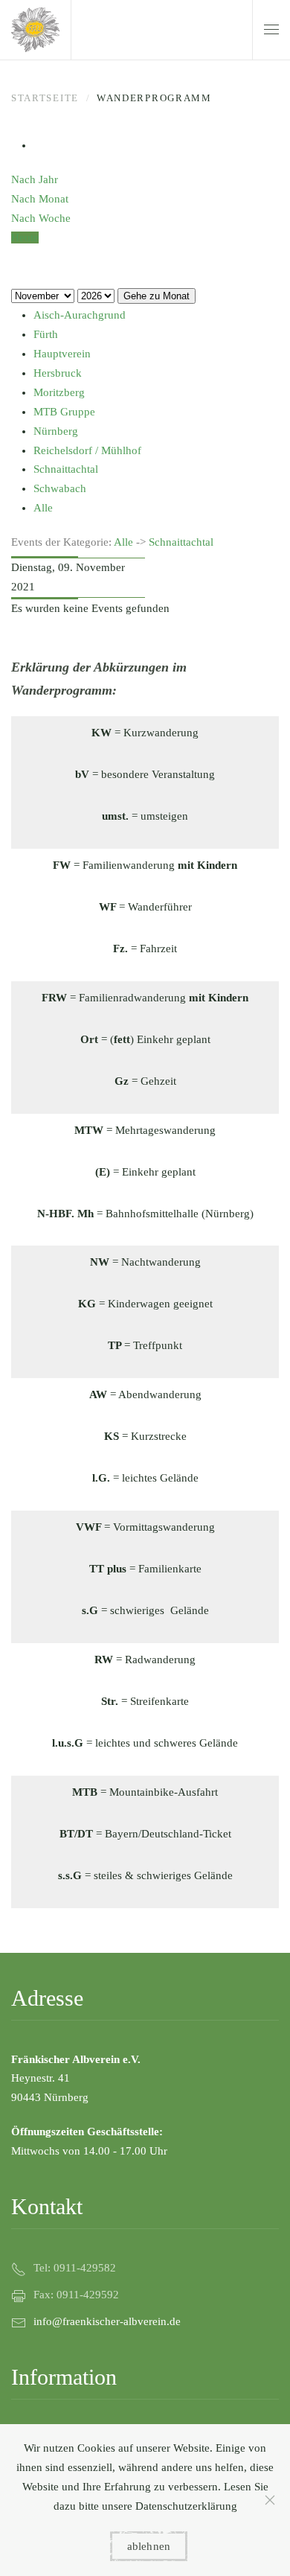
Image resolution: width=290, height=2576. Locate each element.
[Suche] (16, 276)
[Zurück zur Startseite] (35, 30)
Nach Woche (41, 218)
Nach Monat (40, 199)
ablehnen (149, 2546)
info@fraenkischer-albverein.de (107, 2321)
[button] (271, 30)
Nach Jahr (35, 179)
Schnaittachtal (181, 542)
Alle (123, 542)
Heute (25, 237)
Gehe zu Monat (157, 296)
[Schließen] (270, 2500)
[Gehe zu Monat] (16, 257)
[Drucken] (38, 145)
